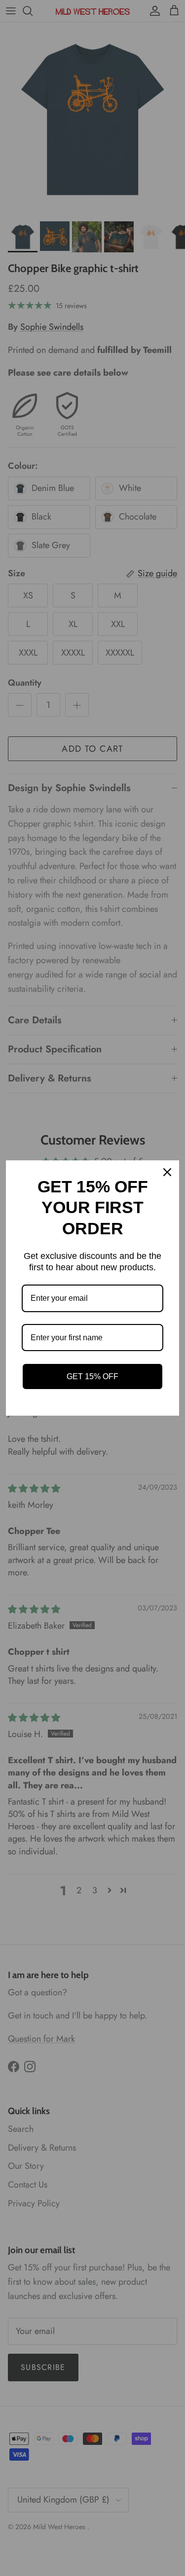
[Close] (167, 1172)
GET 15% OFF (92, 1376)
